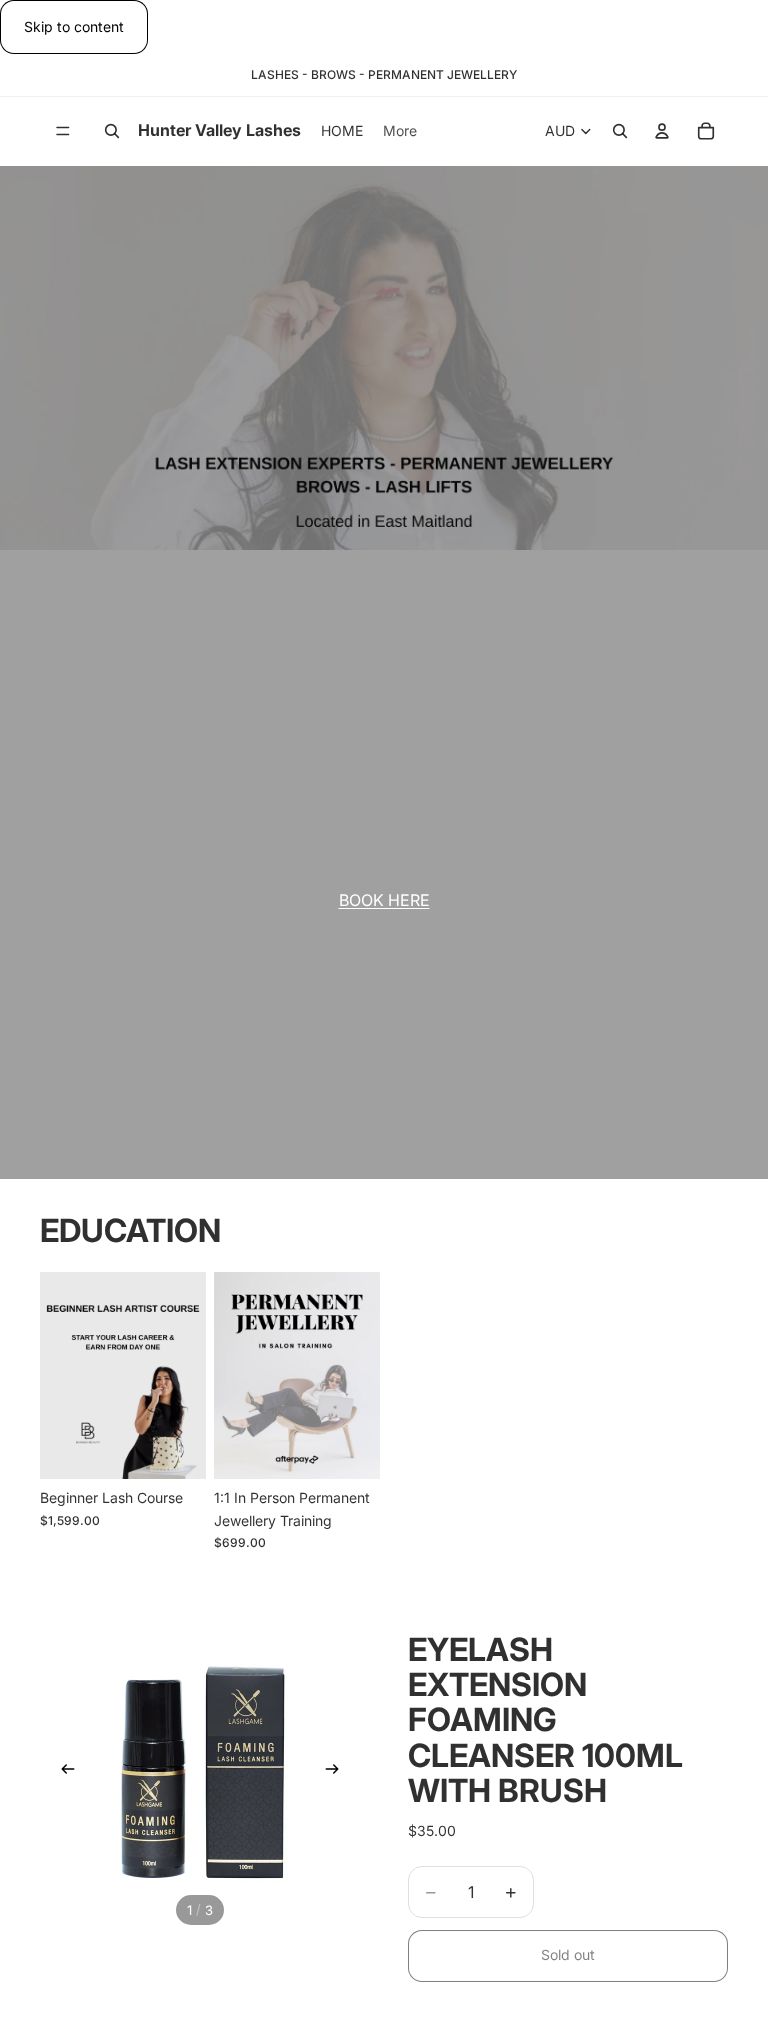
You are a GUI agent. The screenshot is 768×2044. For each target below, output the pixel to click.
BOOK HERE (384, 900)
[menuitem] (400, 131)
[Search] (112, 132)
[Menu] (63, 132)
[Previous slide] (62, 1375)
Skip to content (74, 26)
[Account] (662, 132)
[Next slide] (184, 1375)
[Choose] (175, 1448)
